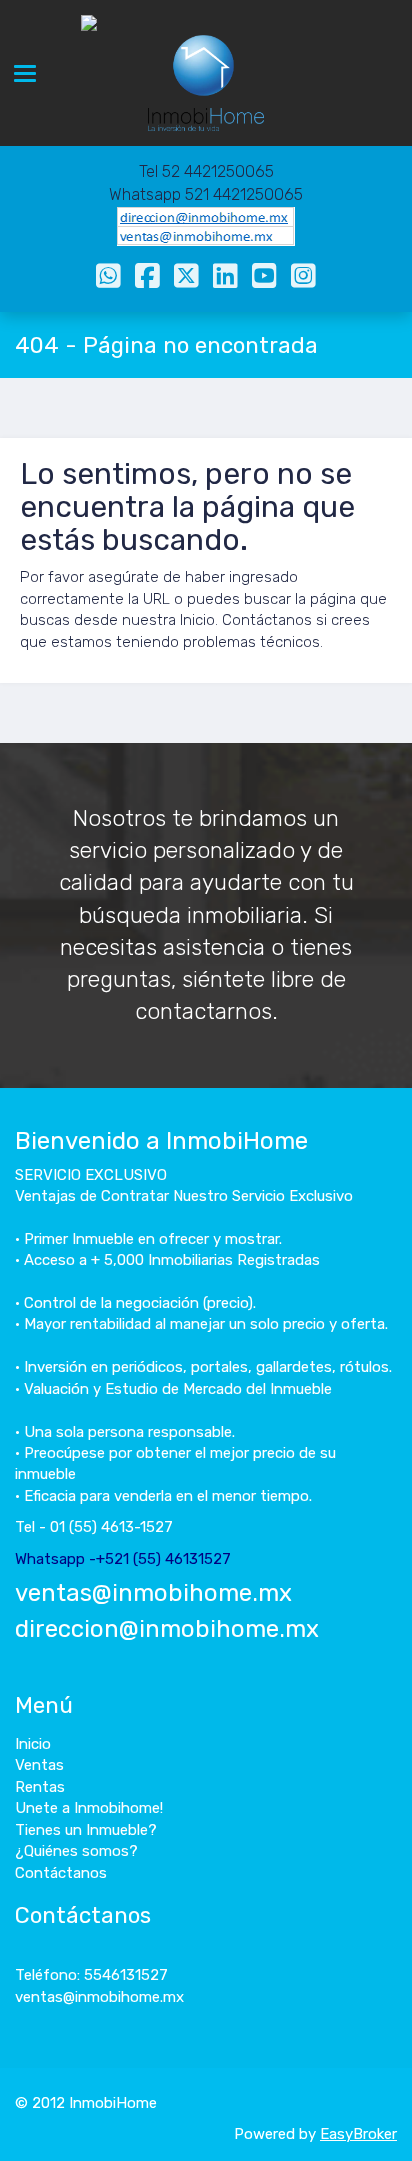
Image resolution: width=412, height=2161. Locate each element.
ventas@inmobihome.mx (153, 1593)
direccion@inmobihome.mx (167, 1629)
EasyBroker (358, 2134)
